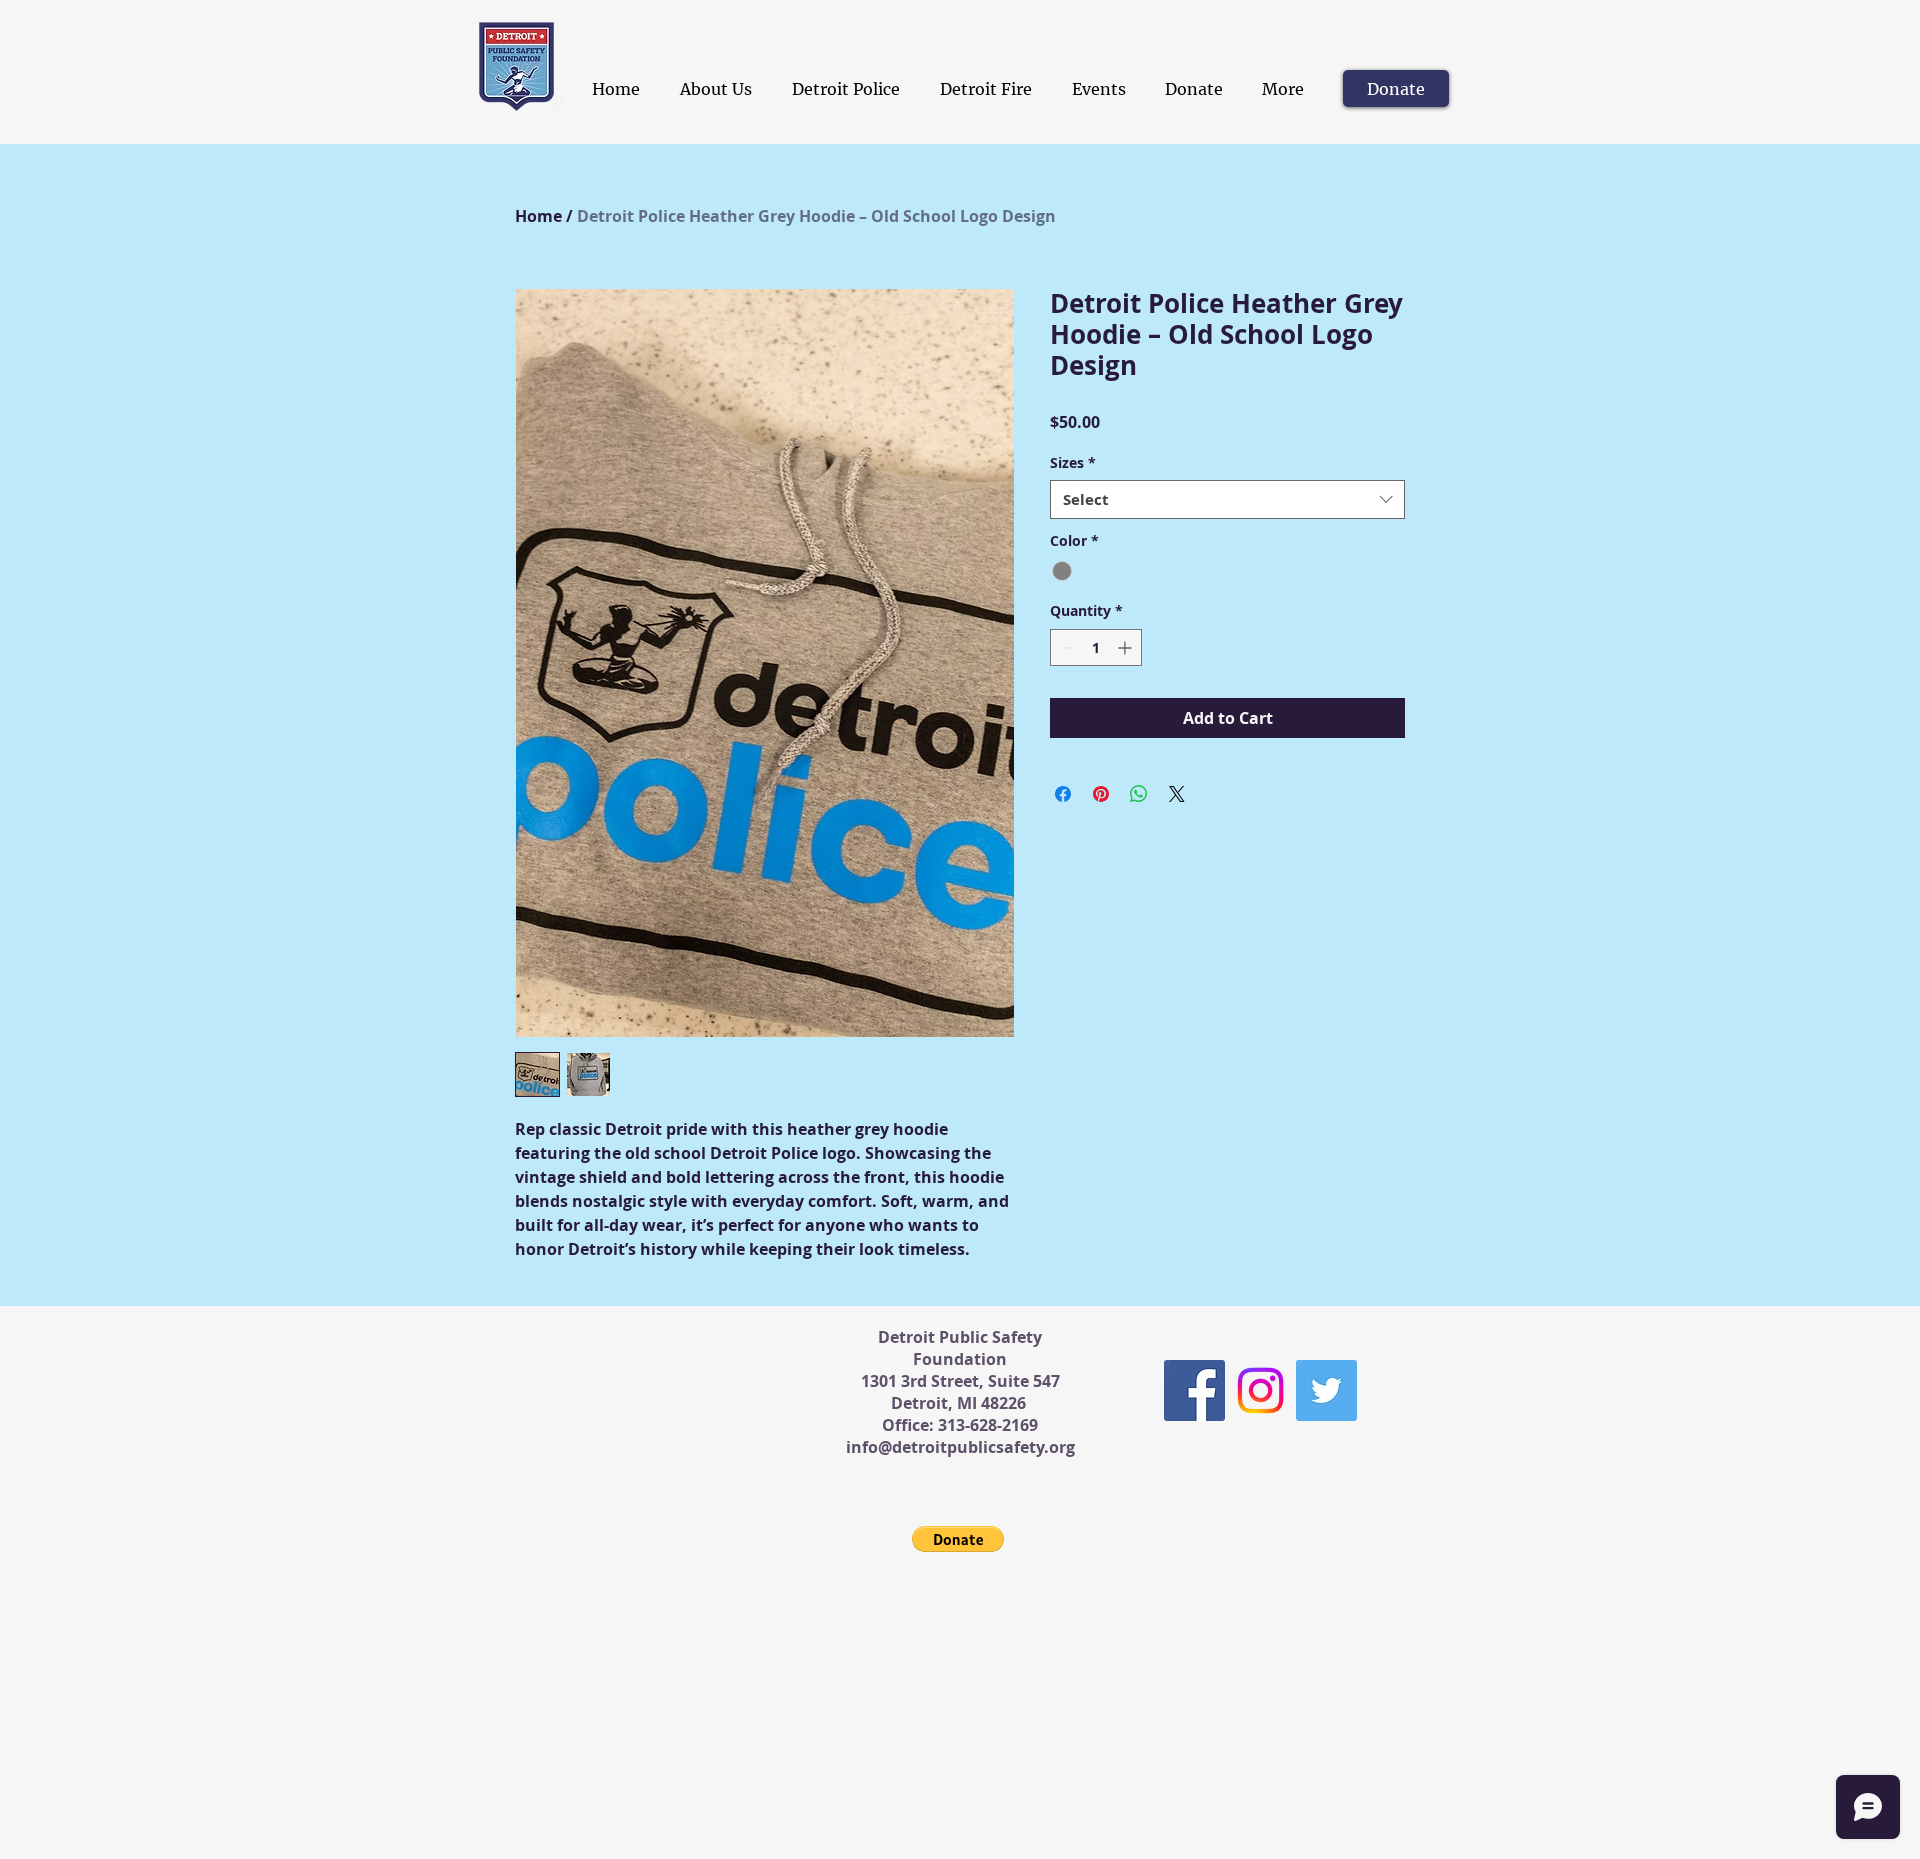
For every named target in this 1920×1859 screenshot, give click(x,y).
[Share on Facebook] (1063, 794)
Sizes (1073, 462)
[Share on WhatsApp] (1139, 794)
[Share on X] (1177, 794)
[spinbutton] (1096, 647)
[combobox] (1227, 499)
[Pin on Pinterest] (1101, 794)
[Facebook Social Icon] (1194, 1390)
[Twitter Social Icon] (1326, 1390)
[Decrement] (1065, 647)
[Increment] (1126, 647)
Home (538, 216)
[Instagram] (1260, 1390)
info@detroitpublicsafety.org (960, 1447)
